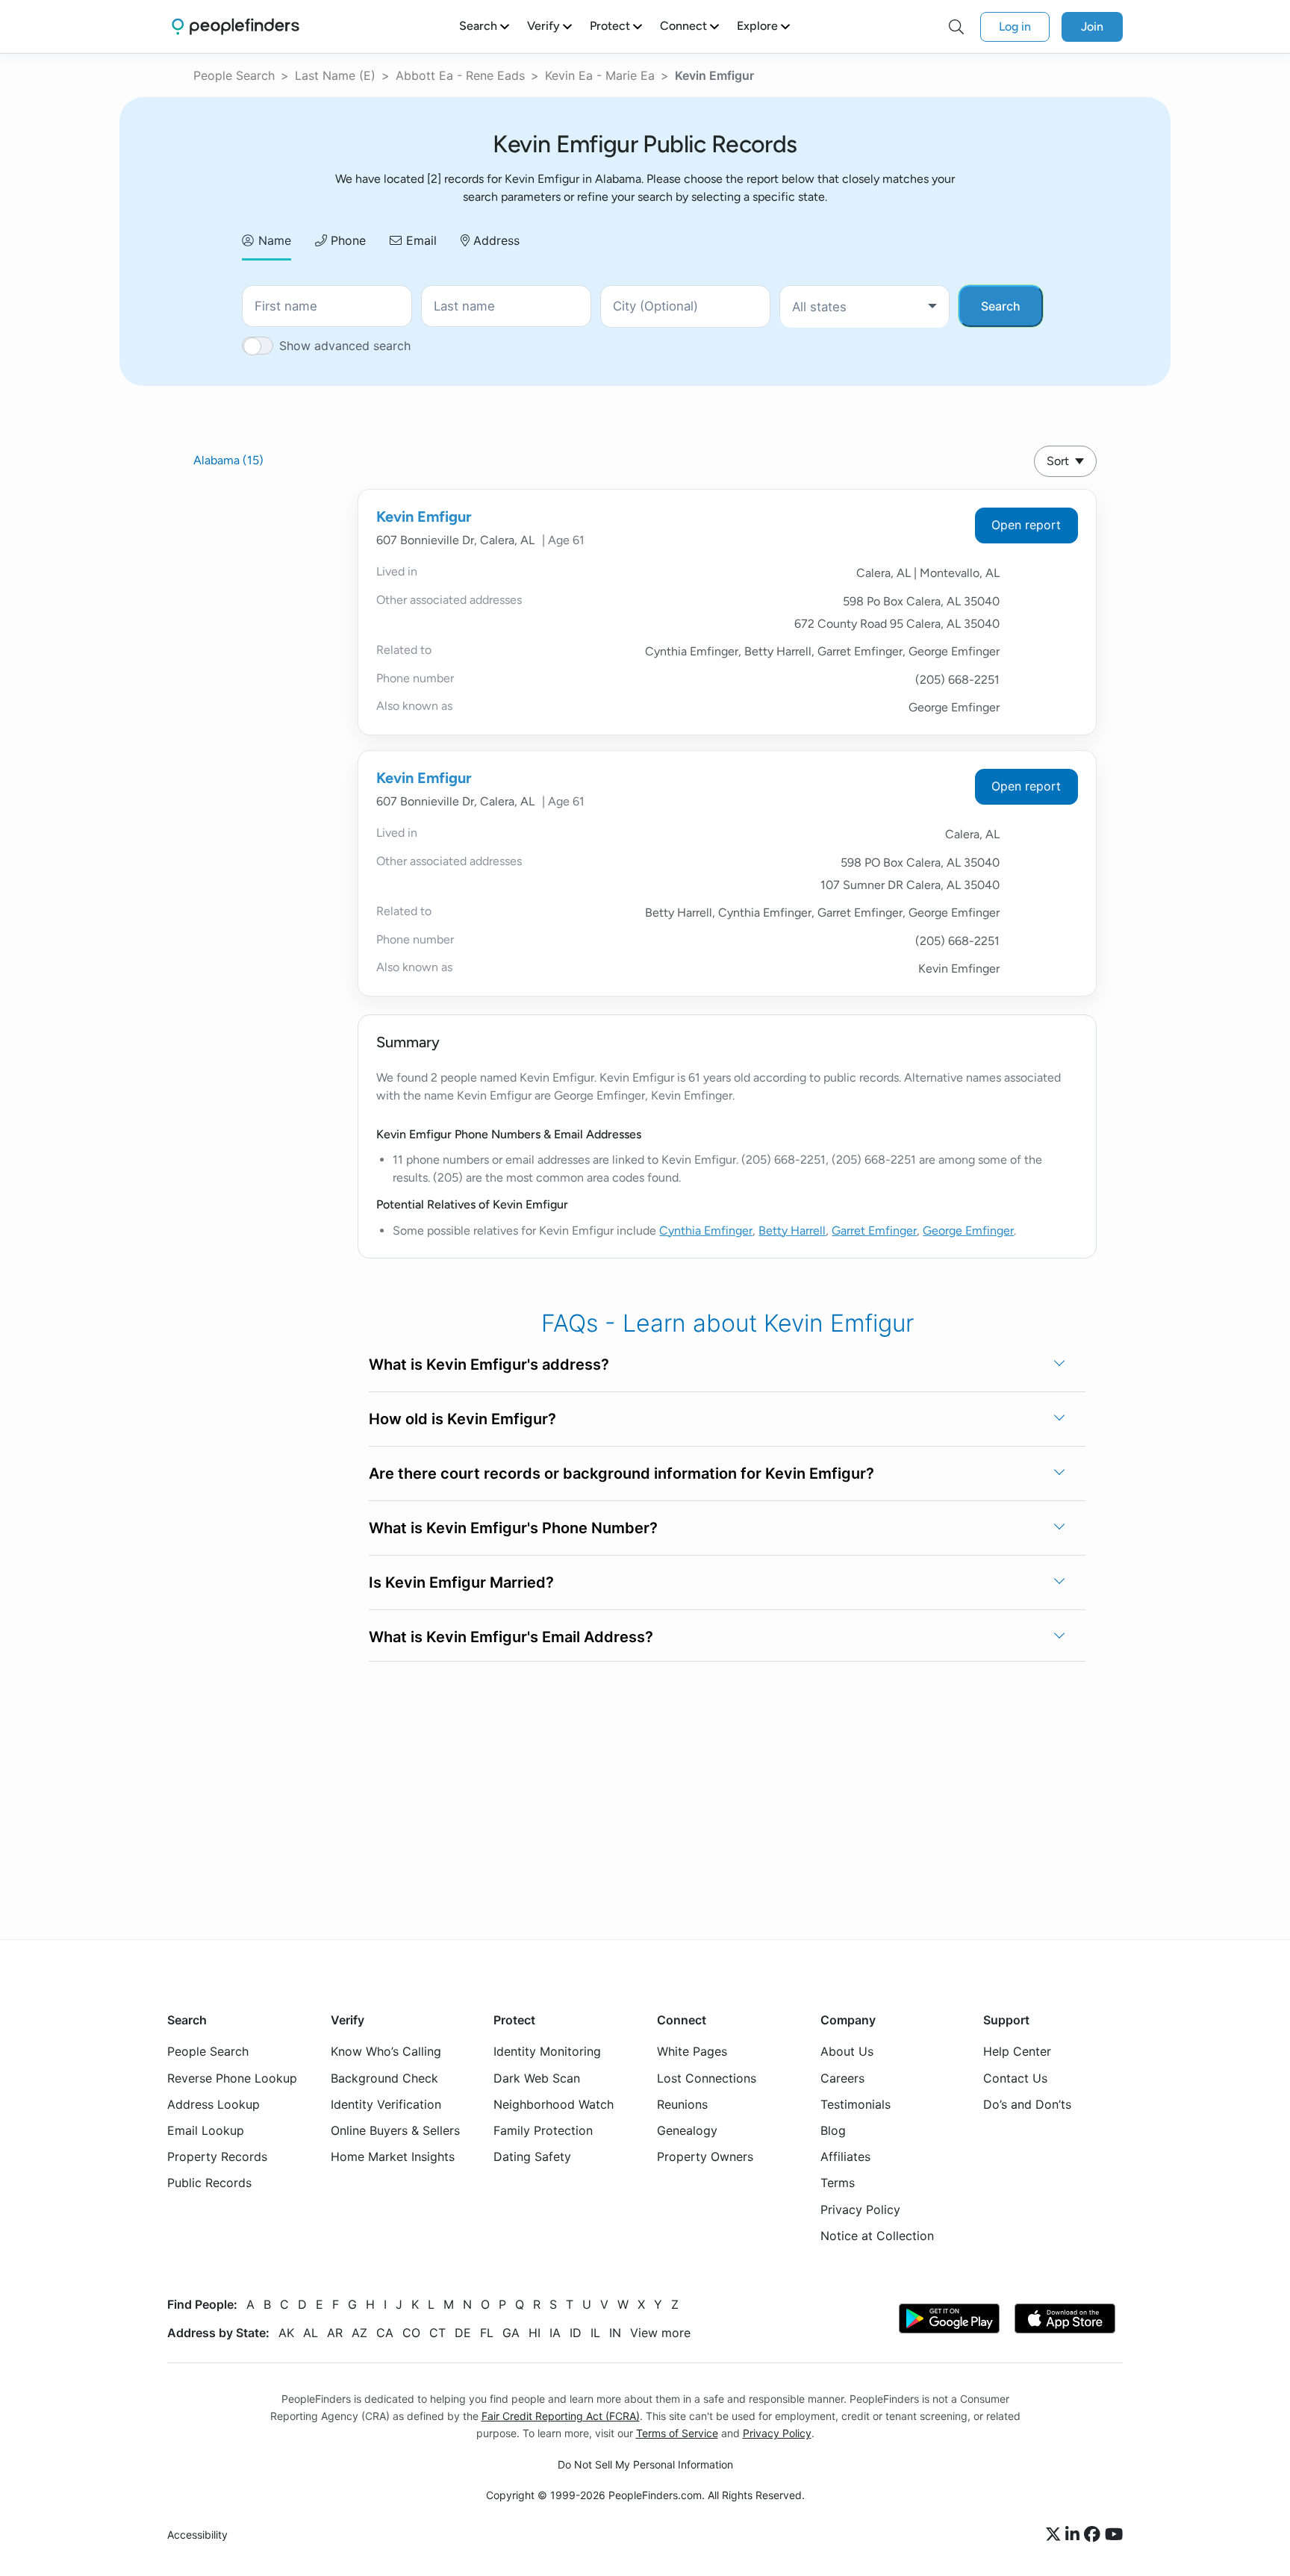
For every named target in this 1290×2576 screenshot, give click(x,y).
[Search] (956, 27)
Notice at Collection (877, 2236)
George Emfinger (968, 1231)
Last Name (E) (335, 75)
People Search (234, 75)
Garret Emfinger (874, 1231)
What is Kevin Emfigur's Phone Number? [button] (513, 1528)
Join (1092, 26)
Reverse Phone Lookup (232, 2078)
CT (437, 2333)
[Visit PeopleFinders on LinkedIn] (1075, 2535)
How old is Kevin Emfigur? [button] (462, 1419)
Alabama (228, 460)
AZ (359, 2333)
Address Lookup (214, 2104)
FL (487, 2333)
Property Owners (705, 2156)
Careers (842, 2078)
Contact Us (1015, 2078)
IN (615, 2333)
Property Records (217, 2156)
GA (511, 2333)
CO (411, 2333)
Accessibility (197, 2535)
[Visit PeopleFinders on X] (1056, 2535)
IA (555, 2333)
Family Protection (543, 2130)
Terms (838, 2183)
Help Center (1017, 2051)
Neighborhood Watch (554, 2104)
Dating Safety (532, 2156)
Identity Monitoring (547, 2051)
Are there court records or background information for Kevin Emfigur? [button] (621, 1473)
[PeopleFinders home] (236, 26)
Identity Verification (386, 2104)
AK (286, 2333)
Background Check (384, 2078)
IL (595, 2333)
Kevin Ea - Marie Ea (600, 75)
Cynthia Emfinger (706, 1231)
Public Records (209, 2183)
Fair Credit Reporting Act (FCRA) (561, 2416)
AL (311, 2333)
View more (660, 2333)
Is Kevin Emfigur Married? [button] (461, 1582)
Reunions (682, 2104)
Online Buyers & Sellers (395, 2130)
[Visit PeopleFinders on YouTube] (1114, 2535)
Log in (1015, 26)
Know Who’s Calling (386, 2051)
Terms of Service (677, 2433)
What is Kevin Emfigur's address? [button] (489, 1365)
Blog (833, 2130)
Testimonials (856, 2104)
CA (385, 2333)
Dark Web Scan (537, 2078)
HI (535, 2333)
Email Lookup (206, 2130)
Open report (1026, 525)
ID (576, 2333)
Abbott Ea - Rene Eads (460, 75)
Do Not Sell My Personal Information (645, 2464)
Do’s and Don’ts (1027, 2104)
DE (463, 2333)
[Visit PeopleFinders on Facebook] (1094, 2535)
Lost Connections (707, 2078)
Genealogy (687, 2130)
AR (335, 2333)
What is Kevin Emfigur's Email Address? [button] (511, 1637)
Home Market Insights (393, 2156)
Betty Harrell (792, 1231)
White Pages (692, 2051)
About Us (847, 2051)
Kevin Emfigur (424, 517)
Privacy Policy (860, 2209)
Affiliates (845, 2156)
